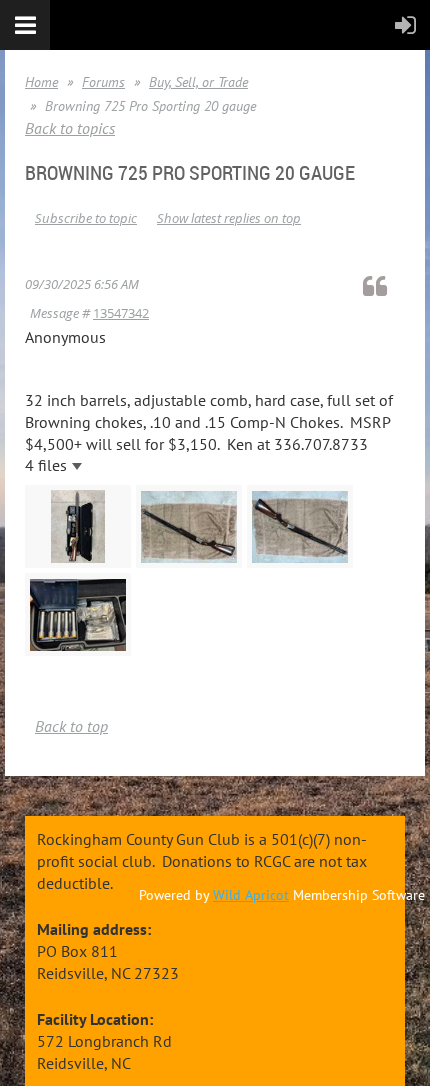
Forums (103, 82)
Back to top (71, 726)
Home (41, 82)
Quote (384, 285)
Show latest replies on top (229, 218)
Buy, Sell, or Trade (198, 82)
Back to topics (70, 128)
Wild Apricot (251, 895)
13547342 (121, 313)
